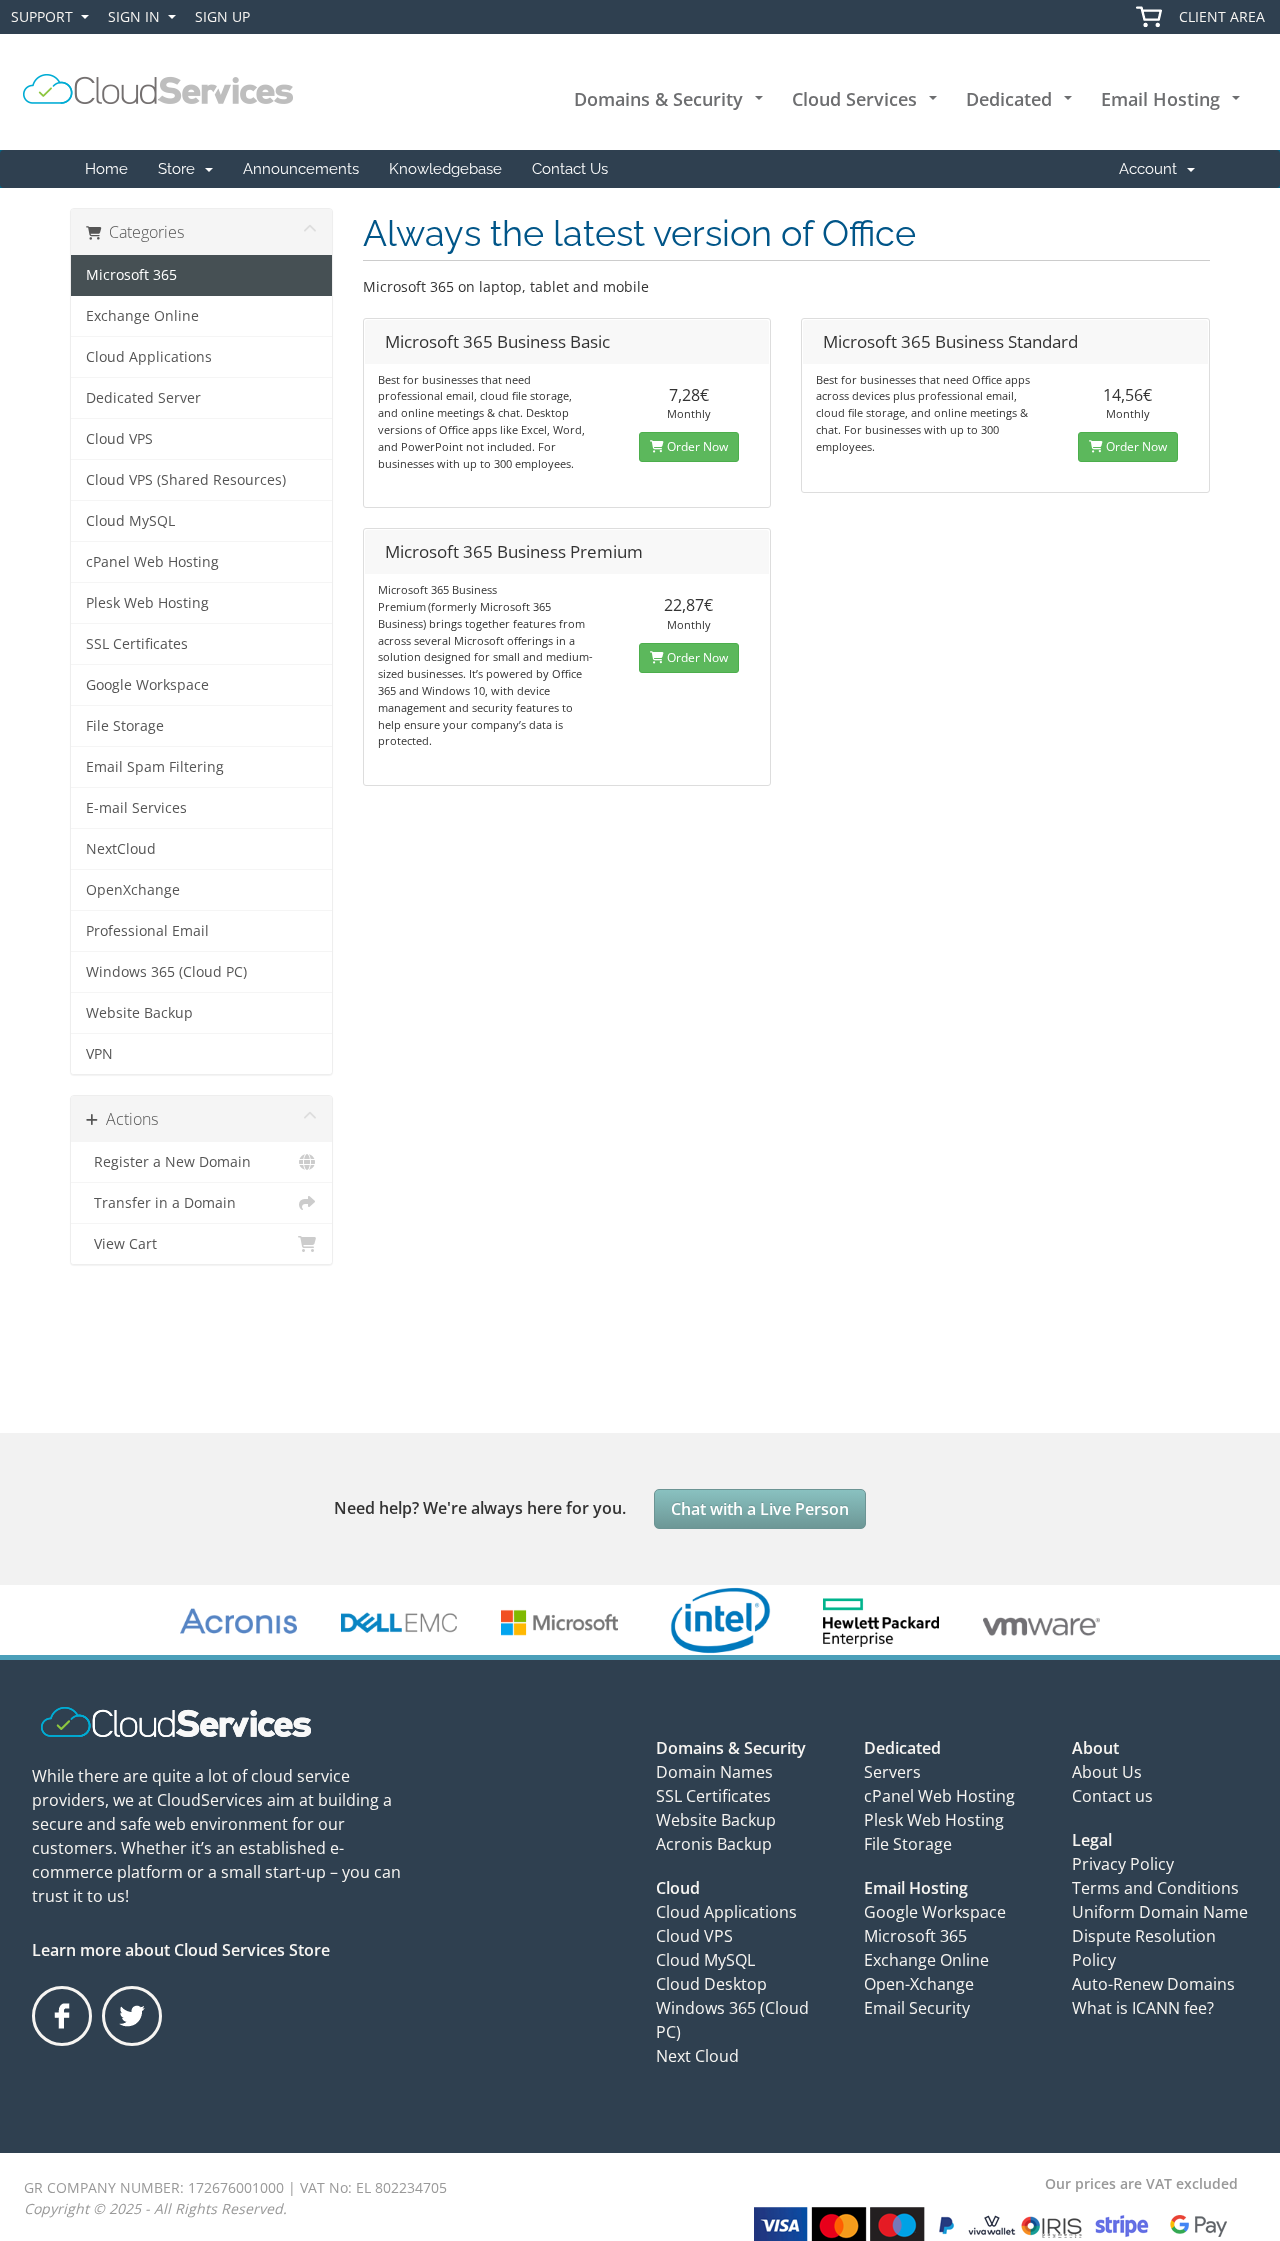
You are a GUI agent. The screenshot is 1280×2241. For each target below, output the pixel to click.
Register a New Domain (168, 1162)
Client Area (1222, 16)
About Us (1107, 1772)
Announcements (301, 169)
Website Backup (139, 1013)
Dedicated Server (143, 398)
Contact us (1112, 1796)
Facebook (63, 2045)
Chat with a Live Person (760, 1509)
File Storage (125, 726)
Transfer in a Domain (161, 1203)
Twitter (131, 2045)
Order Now (696, 446)
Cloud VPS (119, 439)
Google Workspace (147, 685)
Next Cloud (697, 2056)
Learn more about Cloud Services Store (181, 1950)
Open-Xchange (919, 1984)
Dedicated (1009, 99)
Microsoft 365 (131, 275)
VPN (99, 1054)
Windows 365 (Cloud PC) (166, 972)
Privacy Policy (1123, 1864)
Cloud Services (854, 99)
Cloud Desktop (711, 1984)
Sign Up (222, 16)
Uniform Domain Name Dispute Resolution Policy (1160, 1936)
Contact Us (570, 169)
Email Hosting (1160, 99)
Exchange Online (142, 316)
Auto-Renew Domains (1153, 1984)
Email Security (917, 2008)
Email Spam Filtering (155, 767)
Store (180, 169)
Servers (892, 1772)
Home (106, 169)
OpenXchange (133, 890)
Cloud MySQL (130, 521)
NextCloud (121, 849)
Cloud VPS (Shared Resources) (186, 480)
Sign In (138, 20)
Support (46, 20)
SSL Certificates (137, 644)
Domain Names (714, 1772)
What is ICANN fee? (1143, 2008)
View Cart (121, 1244)
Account (1152, 169)
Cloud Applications (149, 357)
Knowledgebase (445, 169)
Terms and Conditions (1155, 1888)
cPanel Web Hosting (152, 562)
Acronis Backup (714, 1844)
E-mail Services (136, 808)
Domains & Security (658, 99)
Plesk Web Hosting (147, 603)
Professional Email (147, 931)
